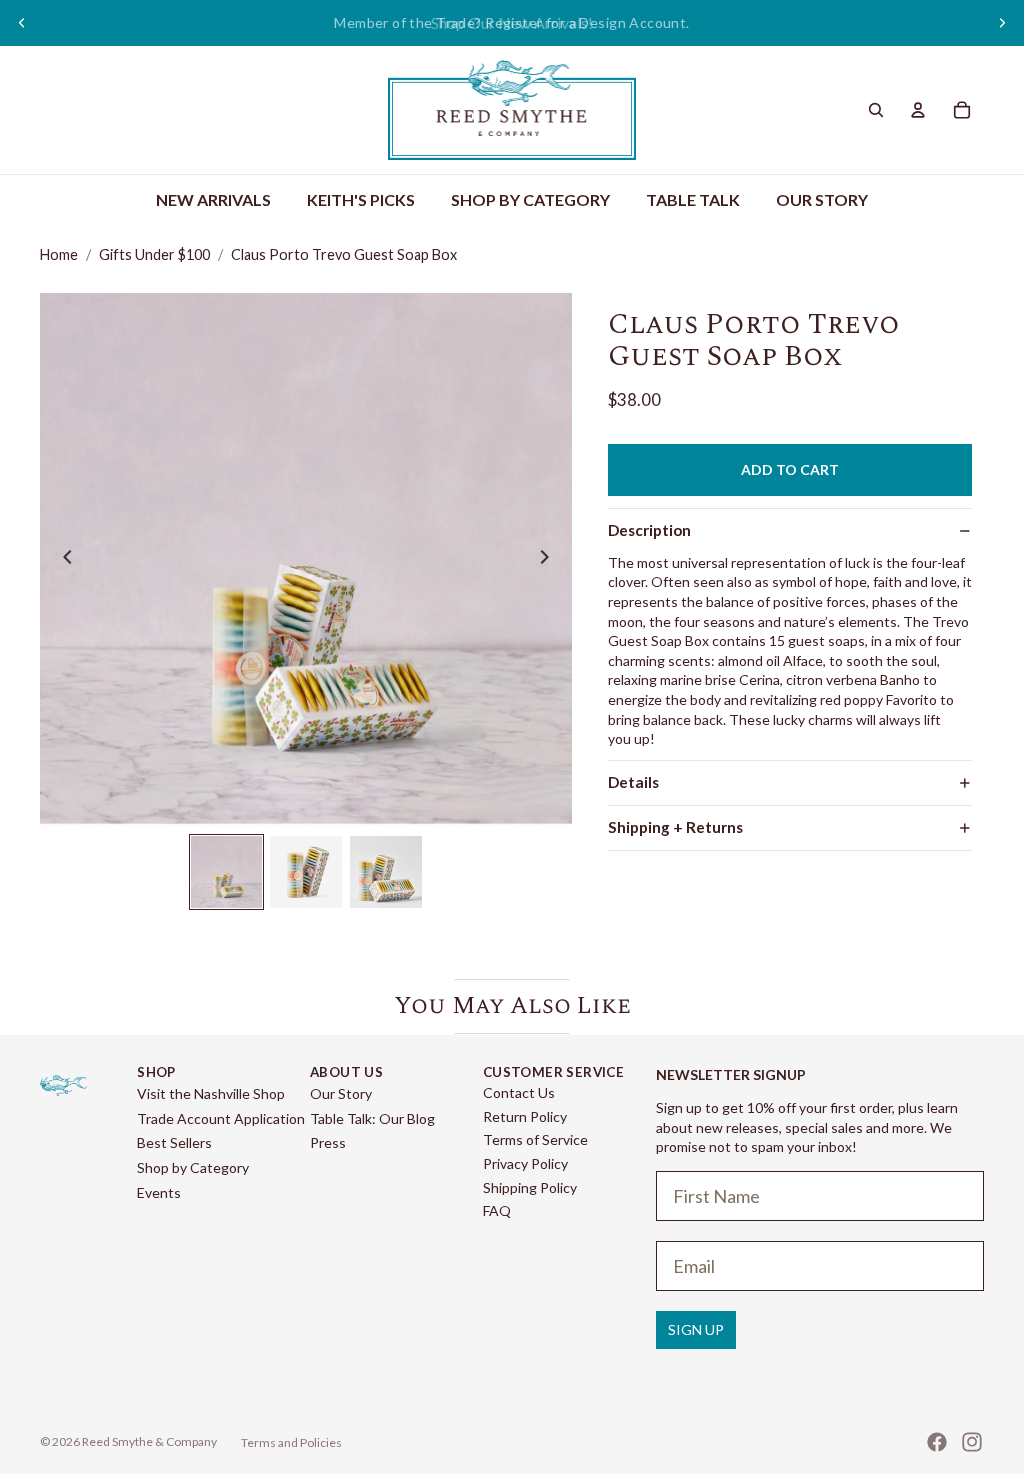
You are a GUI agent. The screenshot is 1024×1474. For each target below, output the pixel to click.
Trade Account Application (221, 1118)
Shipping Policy (530, 1187)
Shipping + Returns (675, 827)
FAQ (497, 1210)
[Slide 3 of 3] (386, 872)
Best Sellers (174, 1142)
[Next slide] (1002, 23)
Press (328, 1142)
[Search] (876, 110)
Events (159, 1192)
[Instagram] (972, 1442)
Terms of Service (535, 1139)
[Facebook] (937, 1442)
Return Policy (525, 1116)
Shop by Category (193, 1167)
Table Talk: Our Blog (372, 1118)
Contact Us (519, 1092)
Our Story (341, 1093)
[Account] (918, 110)
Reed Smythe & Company (149, 1441)
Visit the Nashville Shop (211, 1093)
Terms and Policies (291, 1442)
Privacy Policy (525, 1163)
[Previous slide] (22, 23)
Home (59, 254)
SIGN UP (696, 1329)
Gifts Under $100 (154, 254)
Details (633, 782)
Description (649, 530)
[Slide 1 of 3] (227, 872)
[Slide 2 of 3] (306, 872)
